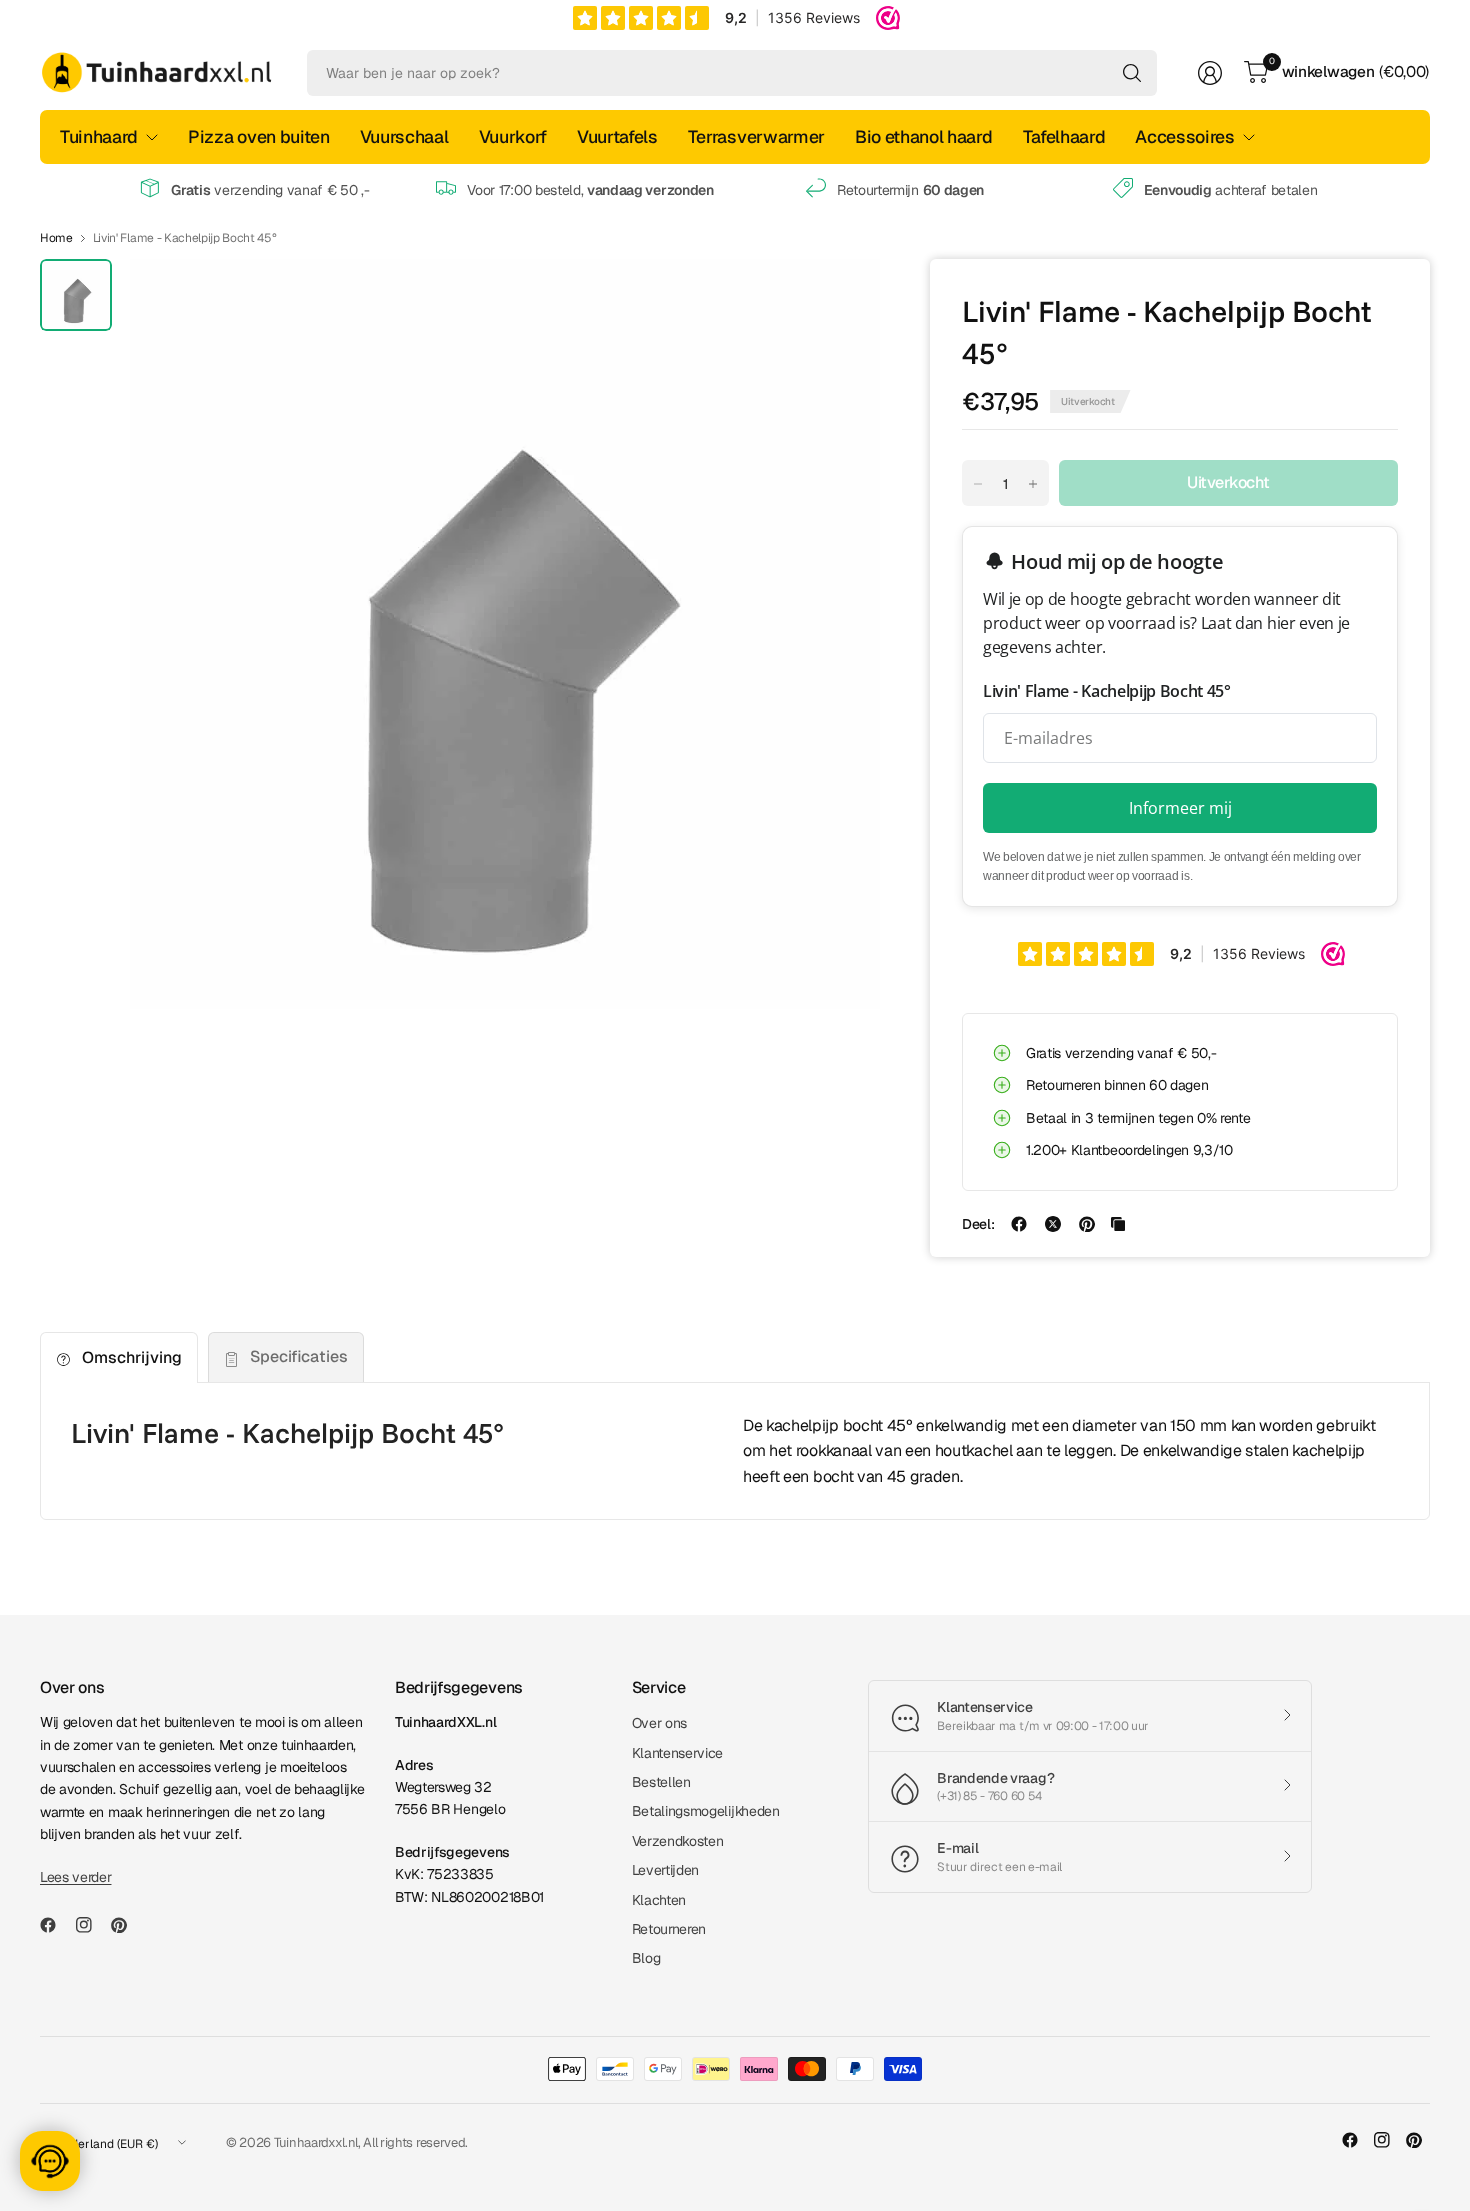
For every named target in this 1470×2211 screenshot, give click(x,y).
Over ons (659, 1723)
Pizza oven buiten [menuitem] (259, 136)
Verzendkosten (678, 1841)
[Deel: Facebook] (1019, 1224)
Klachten (659, 1900)
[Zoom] (842, 297)
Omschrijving (132, 1357)
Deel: (978, 1224)
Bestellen (661, 1782)
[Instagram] (92, 1925)
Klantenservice (678, 1753)
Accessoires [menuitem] (1184, 136)
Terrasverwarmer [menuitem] (756, 136)
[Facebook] (56, 1925)
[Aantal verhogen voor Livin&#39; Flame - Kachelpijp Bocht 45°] (1033, 484)
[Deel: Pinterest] (1087, 1224)
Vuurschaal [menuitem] (404, 136)
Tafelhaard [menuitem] (1064, 136)
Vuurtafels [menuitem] (617, 136)
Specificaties (299, 1356)
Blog (646, 1958)
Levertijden (665, 1870)
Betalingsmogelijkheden (706, 1811)
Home (56, 238)
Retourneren (669, 1929)
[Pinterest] (127, 1925)
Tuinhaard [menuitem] (99, 136)
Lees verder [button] (75, 1877)
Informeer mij (1180, 808)
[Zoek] (1132, 73)
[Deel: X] (1053, 1224)
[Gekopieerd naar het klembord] (1118, 1224)
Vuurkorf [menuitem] (513, 136)
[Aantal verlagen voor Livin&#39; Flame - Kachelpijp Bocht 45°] (978, 484)
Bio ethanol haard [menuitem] (924, 136)
